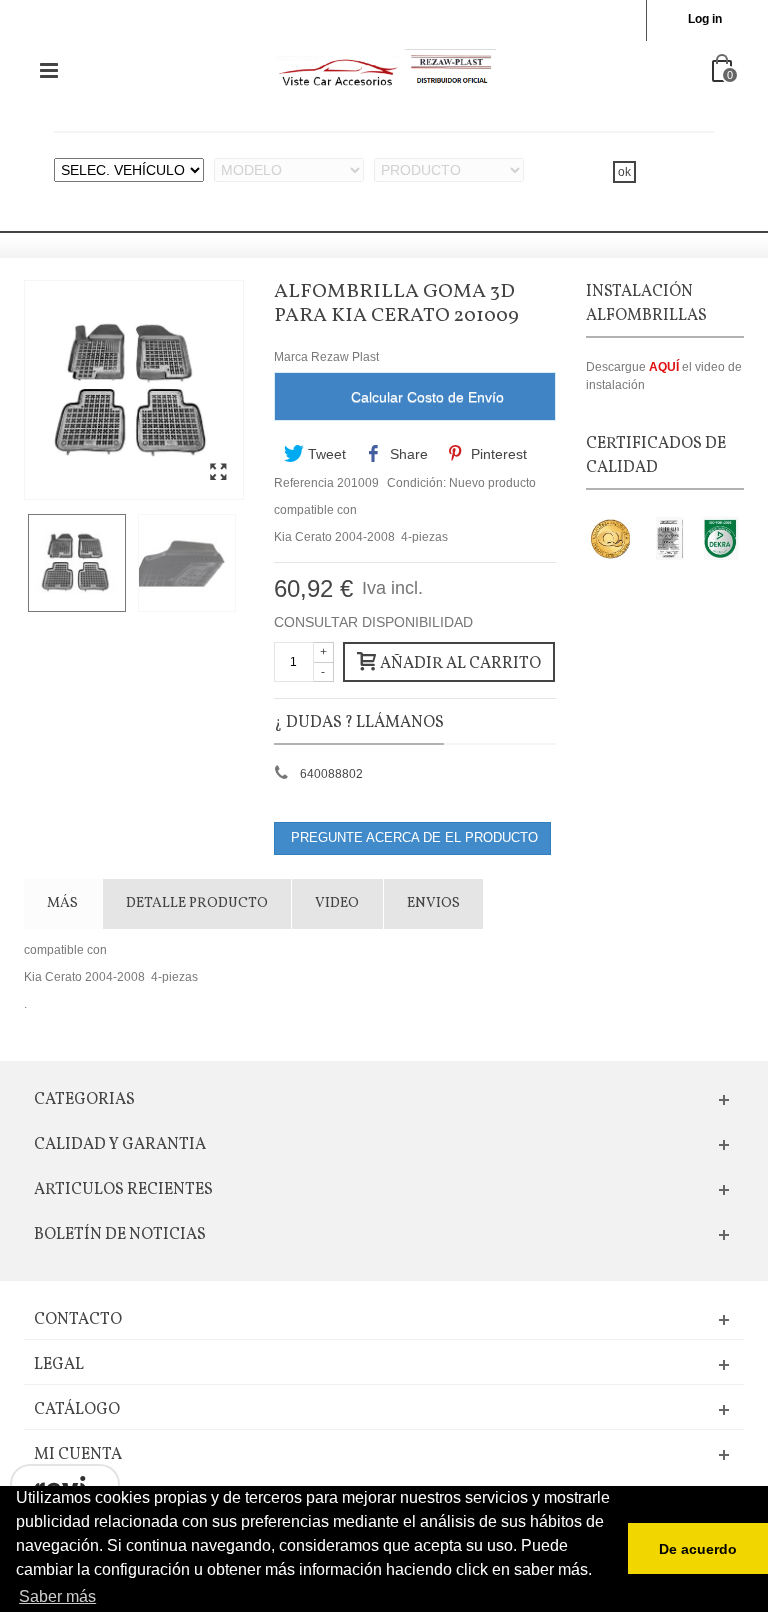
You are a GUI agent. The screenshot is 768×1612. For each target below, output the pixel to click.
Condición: (416, 483)
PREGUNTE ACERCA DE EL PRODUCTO (412, 837)
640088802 (331, 774)
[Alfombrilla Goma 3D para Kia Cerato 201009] (218, 473)
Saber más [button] (57, 1596)
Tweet (325, 454)
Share (407, 454)
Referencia (304, 483)
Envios (433, 903)
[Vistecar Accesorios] (386, 70)
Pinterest (497, 454)
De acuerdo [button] (698, 1549)
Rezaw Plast (345, 357)
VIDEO (337, 903)
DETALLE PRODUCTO (197, 903)
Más (62, 903)
